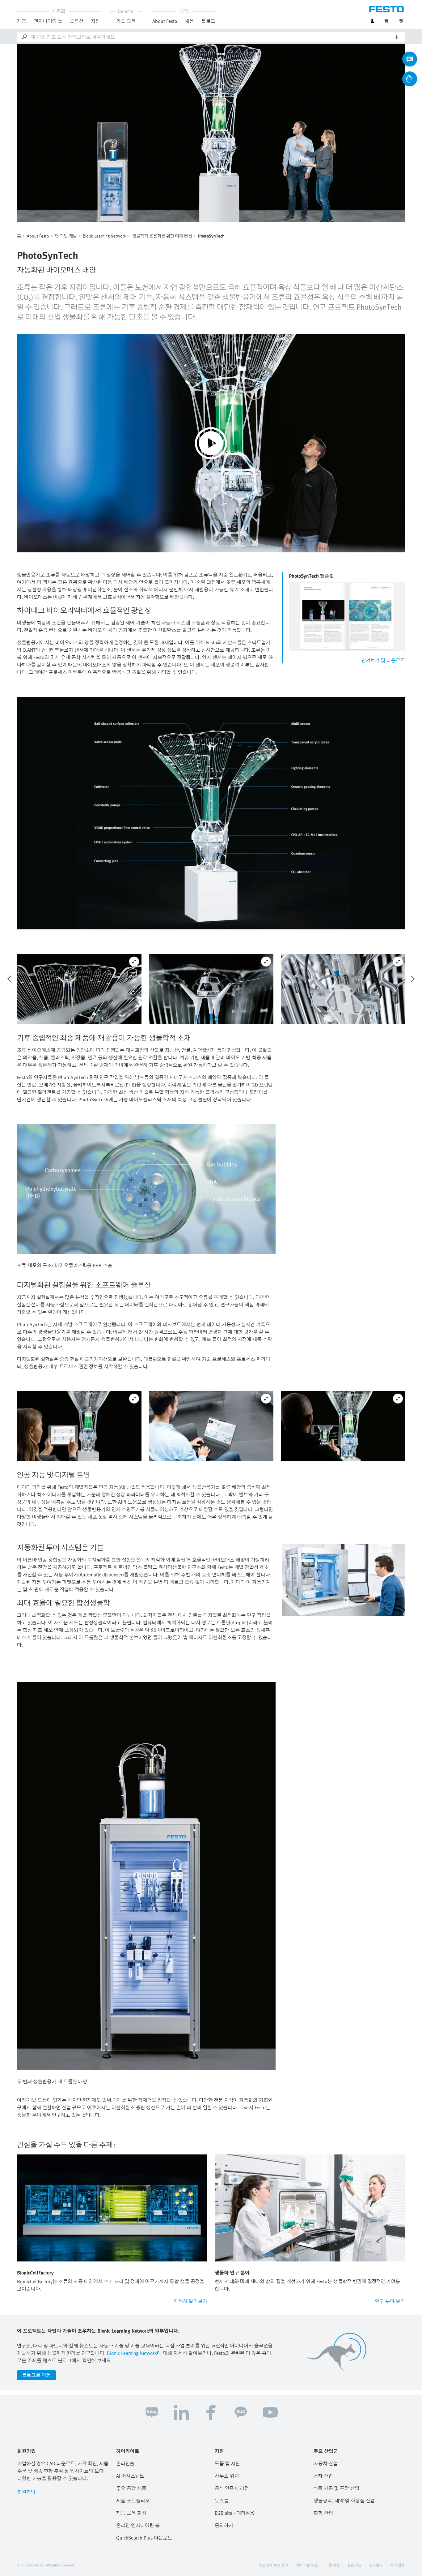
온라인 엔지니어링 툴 (138, 2525)
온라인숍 (125, 2463)
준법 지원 (354, 2565)
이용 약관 (333, 2565)
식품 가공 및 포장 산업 (336, 2488)
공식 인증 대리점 (232, 2488)
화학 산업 (323, 2513)
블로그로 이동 (36, 2375)
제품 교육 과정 (131, 2513)
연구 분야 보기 (390, 2301)
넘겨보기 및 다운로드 (383, 660)
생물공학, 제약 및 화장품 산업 (344, 2501)
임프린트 (376, 2565)
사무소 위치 (227, 2476)
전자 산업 (323, 2476)
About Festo (38, 236)
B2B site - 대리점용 (235, 2513)
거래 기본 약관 (307, 2565)
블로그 (208, 21)
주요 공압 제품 (131, 2488)
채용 (189, 21)
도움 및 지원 (227, 2463)
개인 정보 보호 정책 (273, 2565)
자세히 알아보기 (190, 2301)
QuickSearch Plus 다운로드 (144, 2538)
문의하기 (224, 2525)
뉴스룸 (222, 2501)
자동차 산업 (326, 2463)
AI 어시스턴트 (130, 2476)
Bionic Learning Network (105, 236)
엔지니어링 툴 (48, 21)
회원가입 (26, 2492)
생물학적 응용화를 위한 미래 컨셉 (162, 236)
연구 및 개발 (66, 236)
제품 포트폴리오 (133, 2501)
